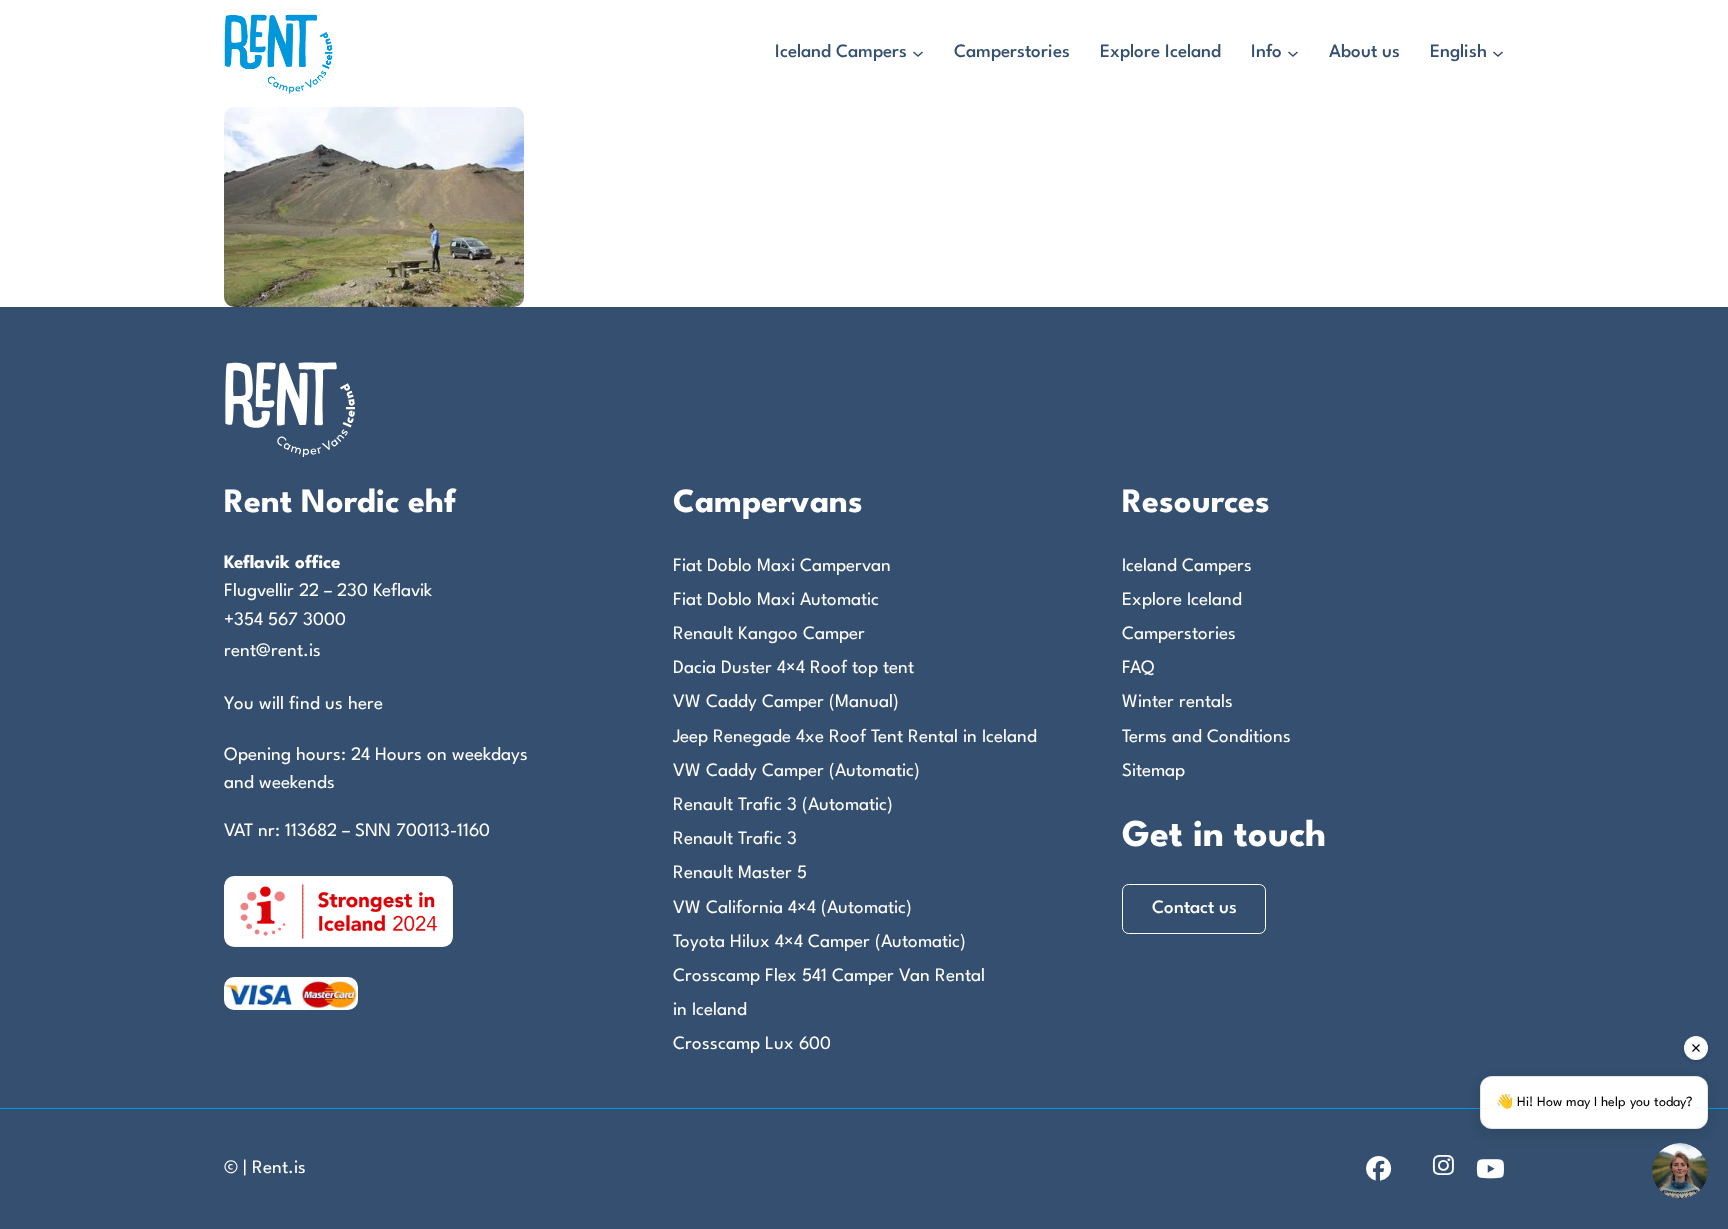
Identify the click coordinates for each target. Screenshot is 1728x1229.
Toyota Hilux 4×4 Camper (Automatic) (819, 942)
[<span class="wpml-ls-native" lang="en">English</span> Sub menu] (1498, 54)
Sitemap (1153, 771)
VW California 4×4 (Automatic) (792, 908)
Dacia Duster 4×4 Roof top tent (793, 668)
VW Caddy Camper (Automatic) (796, 771)
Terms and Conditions (1206, 737)
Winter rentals (1177, 702)
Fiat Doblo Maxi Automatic (776, 600)
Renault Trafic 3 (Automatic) (783, 805)
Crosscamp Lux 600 (752, 1044)
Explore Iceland (1160, 52)
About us (1364, 52)
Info (1266, 52)
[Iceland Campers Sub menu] (918, 54)
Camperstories (1012, 52)
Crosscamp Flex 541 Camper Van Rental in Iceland (829, 993)
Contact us (1194, 908)
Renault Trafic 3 (735, 839)
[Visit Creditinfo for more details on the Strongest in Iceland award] (338, 910)
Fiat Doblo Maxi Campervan (782, 566)
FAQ (1138, 668)
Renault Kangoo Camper (769, 634)
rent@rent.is (272, 651)
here (365, 704)
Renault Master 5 (740, 873)
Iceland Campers (841, 52)
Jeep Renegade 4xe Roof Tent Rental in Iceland (855, 737)
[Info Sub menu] (1293, 54)
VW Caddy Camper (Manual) (786, 702)
